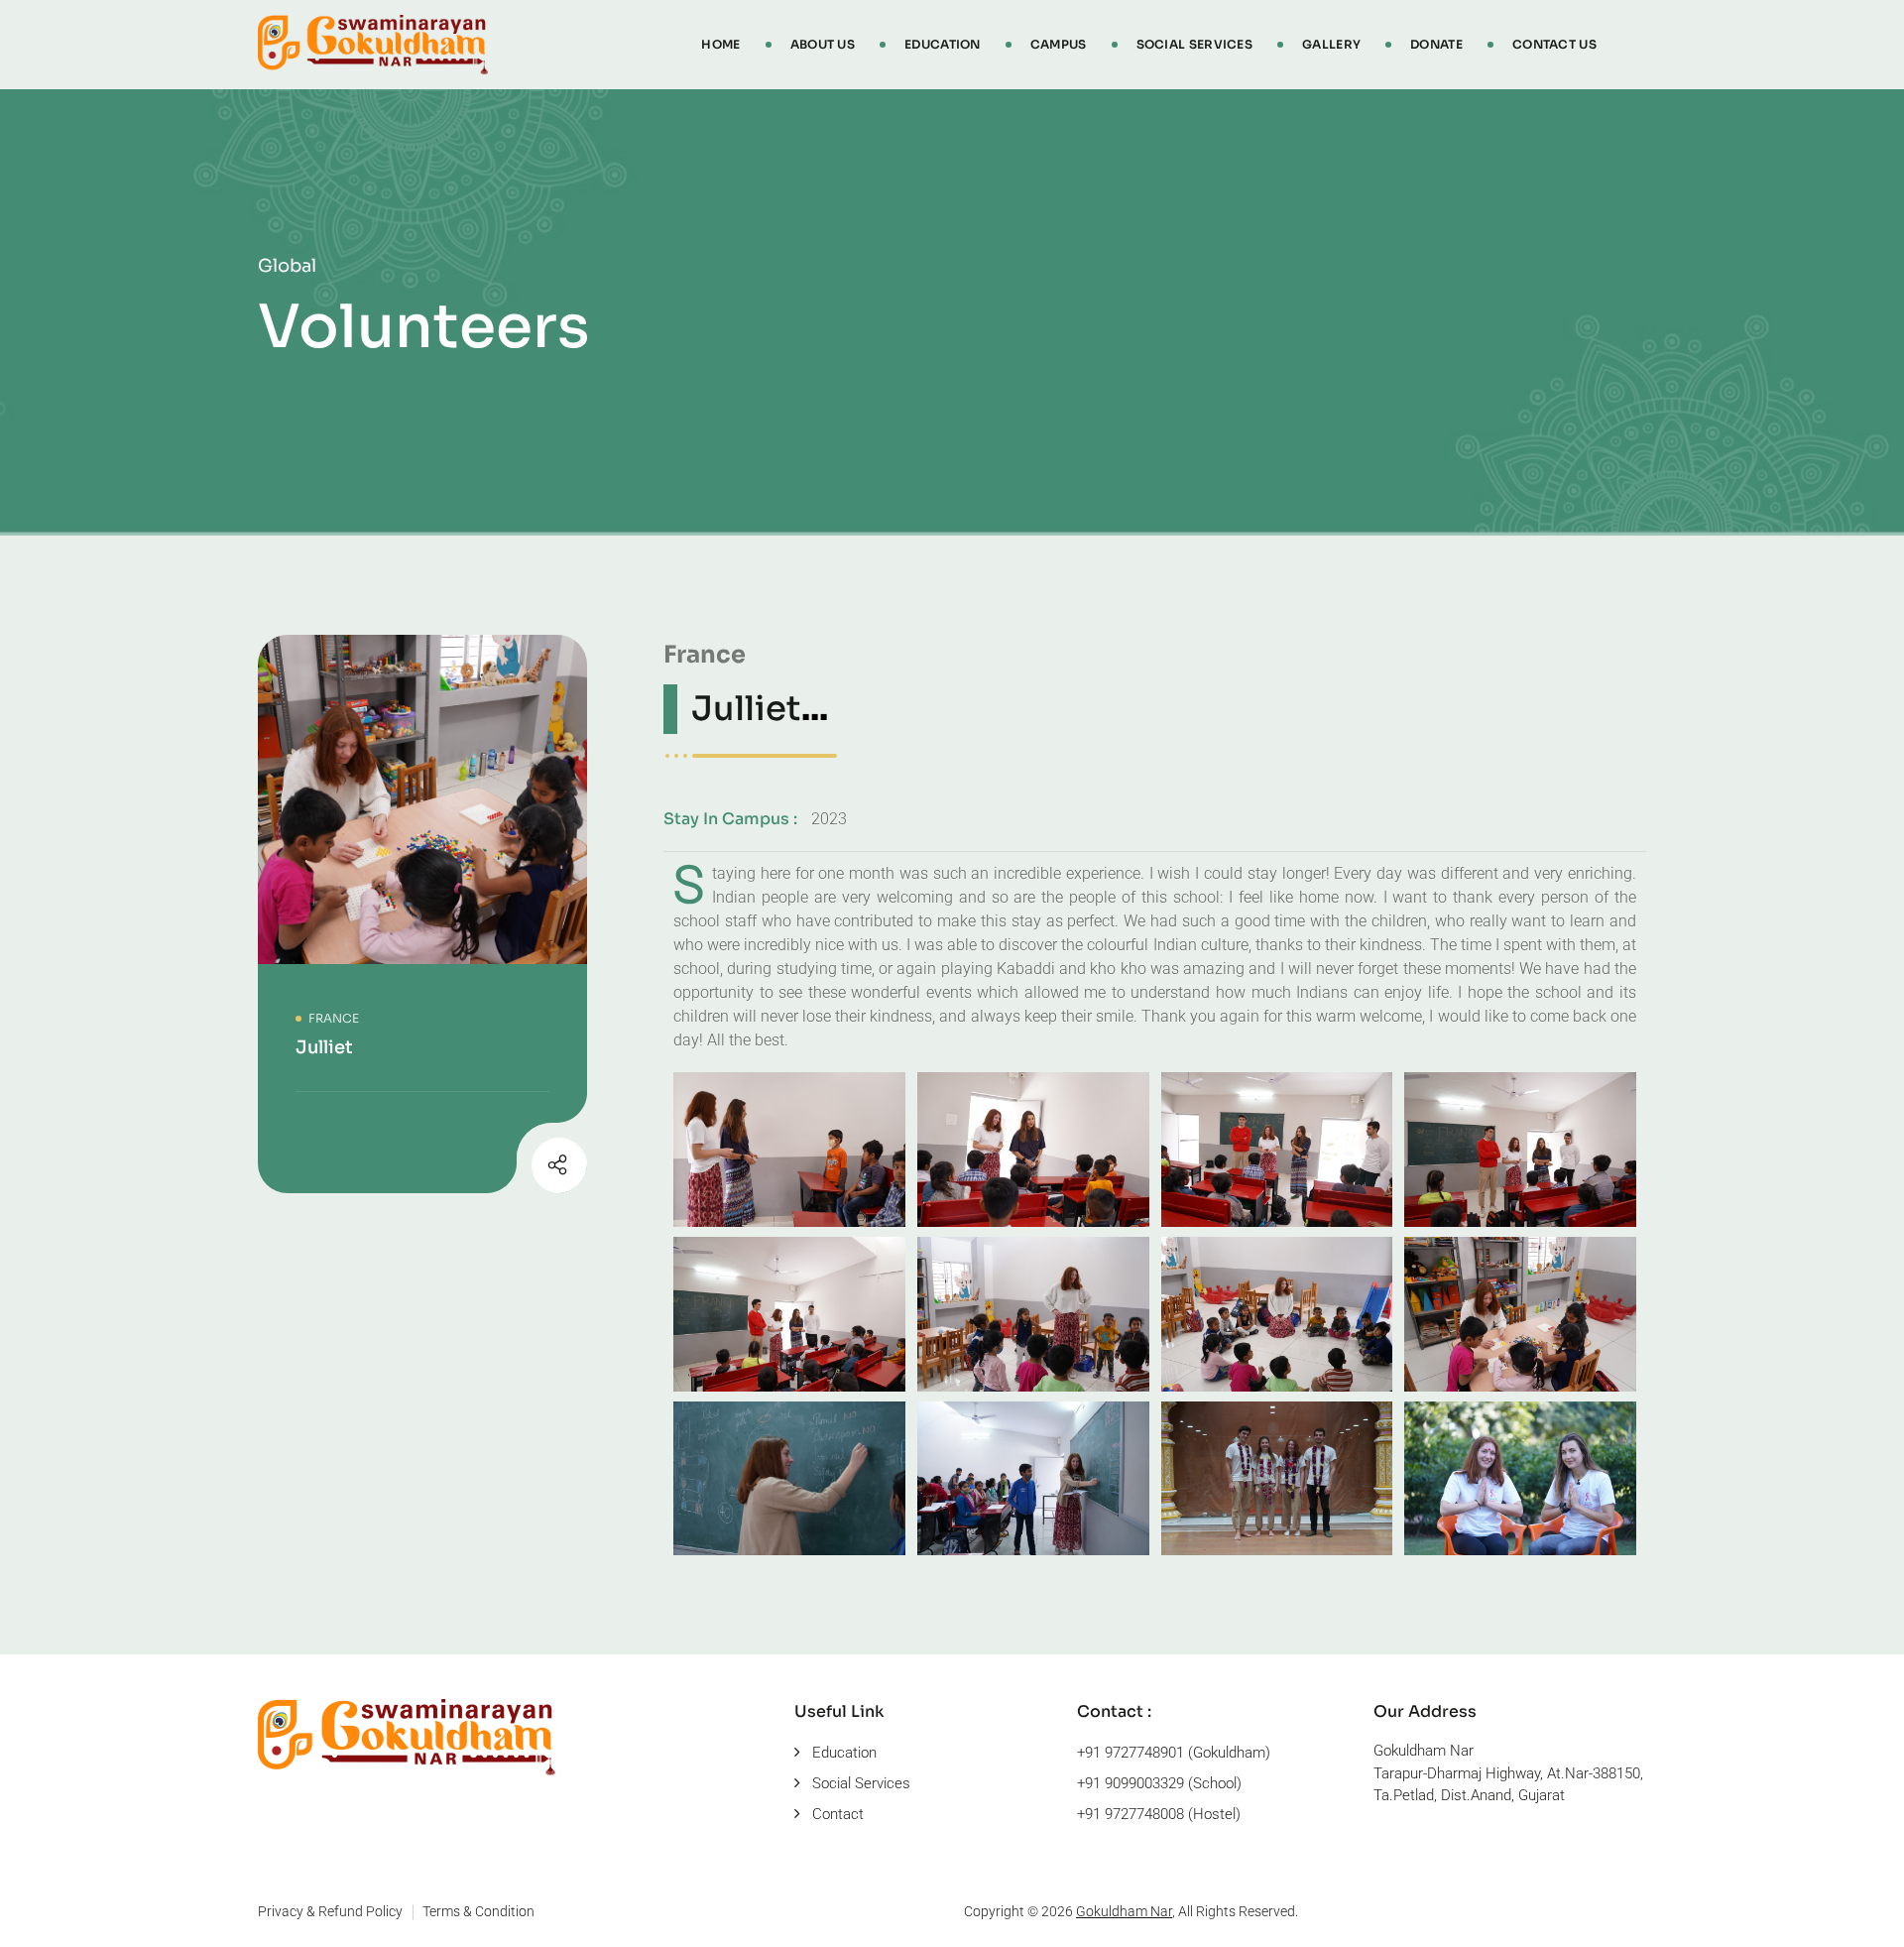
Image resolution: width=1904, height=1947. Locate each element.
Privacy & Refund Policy (330, 1911)
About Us (823, 44)
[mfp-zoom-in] (789, 1147)
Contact (838, 1814)
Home (720, 44)
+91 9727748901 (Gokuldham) (1174, 1753)
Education (943, 44)
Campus (1059, 44)
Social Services (1195, 44)
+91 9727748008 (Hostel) (1159, 1814)
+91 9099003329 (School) (1159, 1783)
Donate (1436, 44)
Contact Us (1554, 44)
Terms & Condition (478, 1911)
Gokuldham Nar (1124, 1911)
